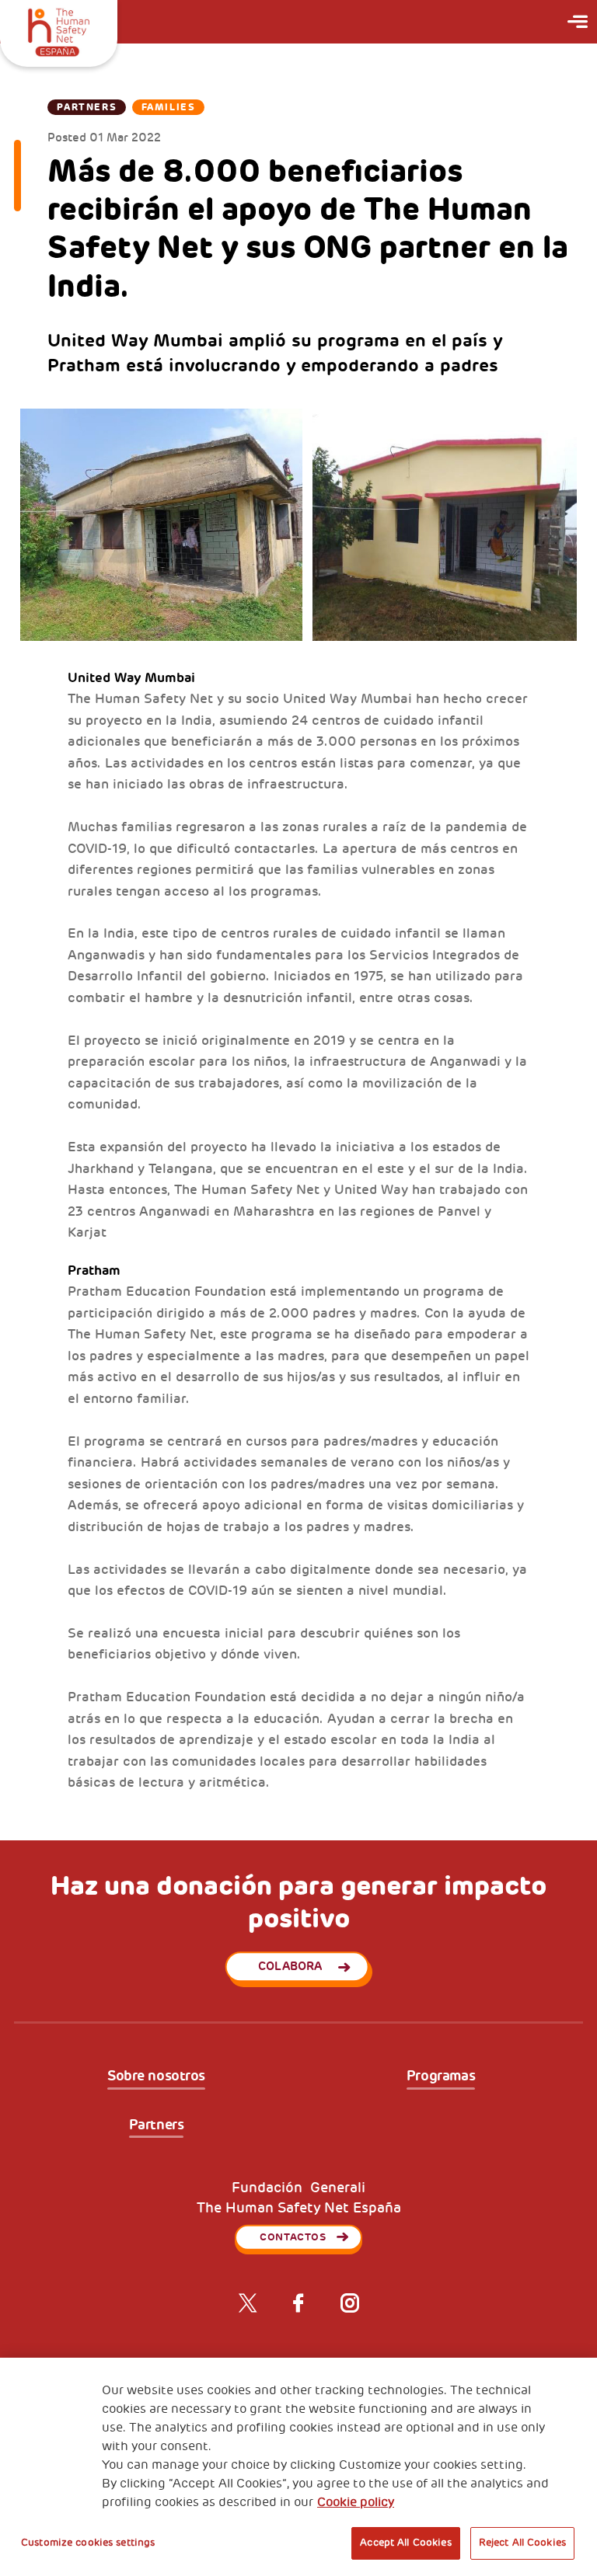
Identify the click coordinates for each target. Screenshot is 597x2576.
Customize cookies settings (88, 2543)
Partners (87, 107)
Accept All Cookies (405, 2543)
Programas (441, 2076)
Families (168, 107)
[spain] (59, 30)
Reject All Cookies (522, 2543)
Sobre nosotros (156, 2076)
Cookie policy (356, 2502)
